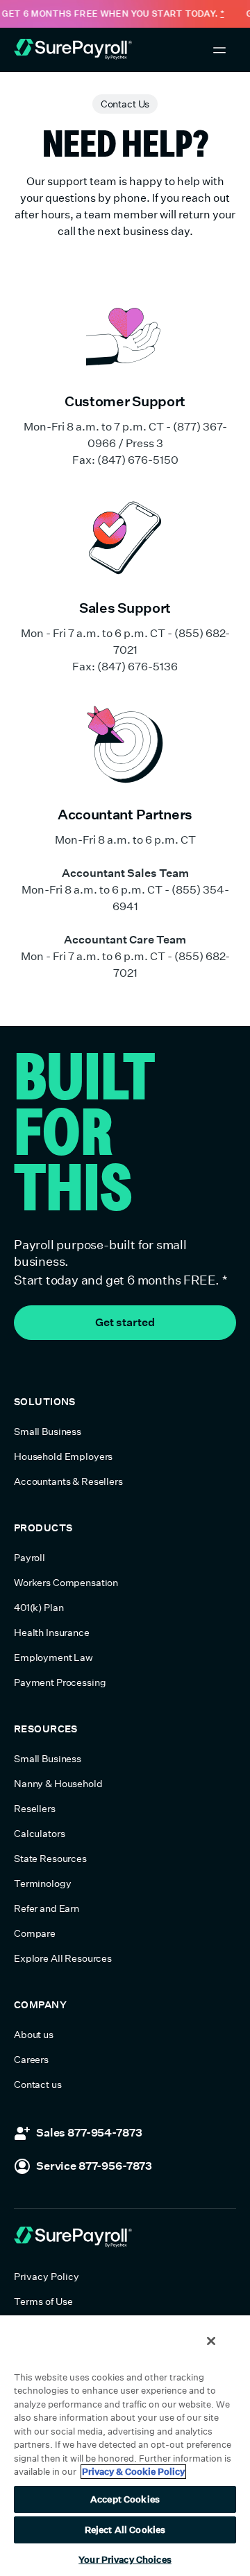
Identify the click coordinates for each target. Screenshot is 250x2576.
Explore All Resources (63, 1958)
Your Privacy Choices (125, 2560)
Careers (31, 2060)
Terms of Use (43, 2301)
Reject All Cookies (125, 2530)
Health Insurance (52, 1633)
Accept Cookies (125, 2499)
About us (34, 2035)
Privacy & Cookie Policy (133, 2472)
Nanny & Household (58, 1784)
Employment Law (53, 1657)
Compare (35, 1933)
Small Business (48, 1431)
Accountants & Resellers (68, 1481)
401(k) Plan (39, 1608)
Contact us (38, 2085)
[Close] (211, 2341)
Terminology (42, 1883)
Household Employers (63, 1456)
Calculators (39, 1834)
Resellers (35, 1809)
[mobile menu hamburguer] (219, 50)
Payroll (30, 1558)
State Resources (50, 1859)
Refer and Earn (47, 1908)
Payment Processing (60, 1682)
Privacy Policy (47, 2277)
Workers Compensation (66, 1583)
